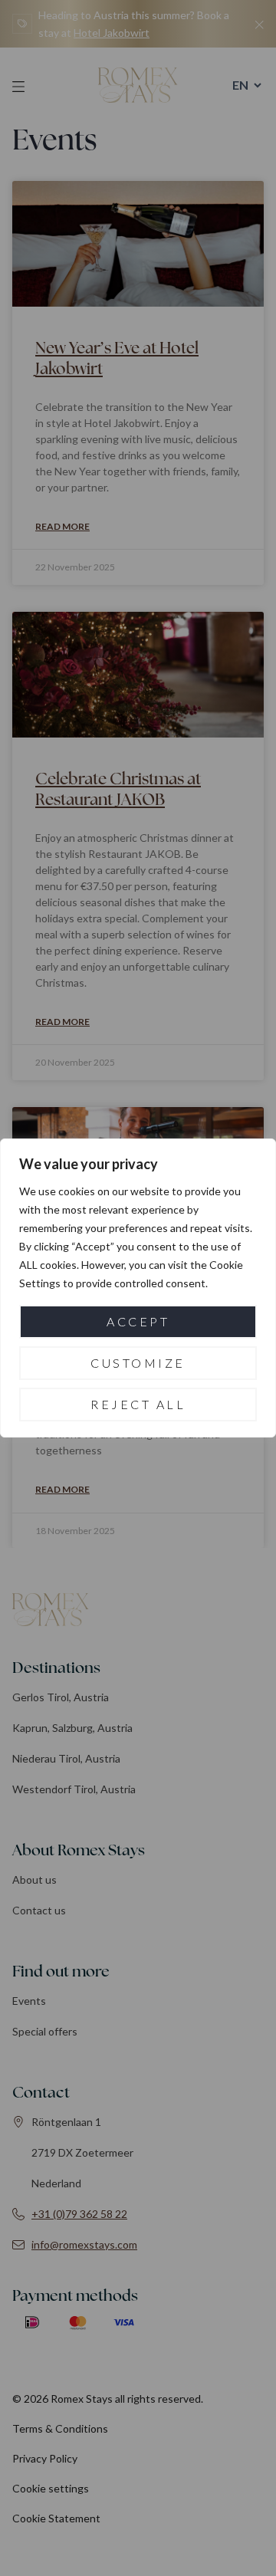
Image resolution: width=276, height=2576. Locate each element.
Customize (138, 1363)
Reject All (138, 1404)
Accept (138, 1321)
